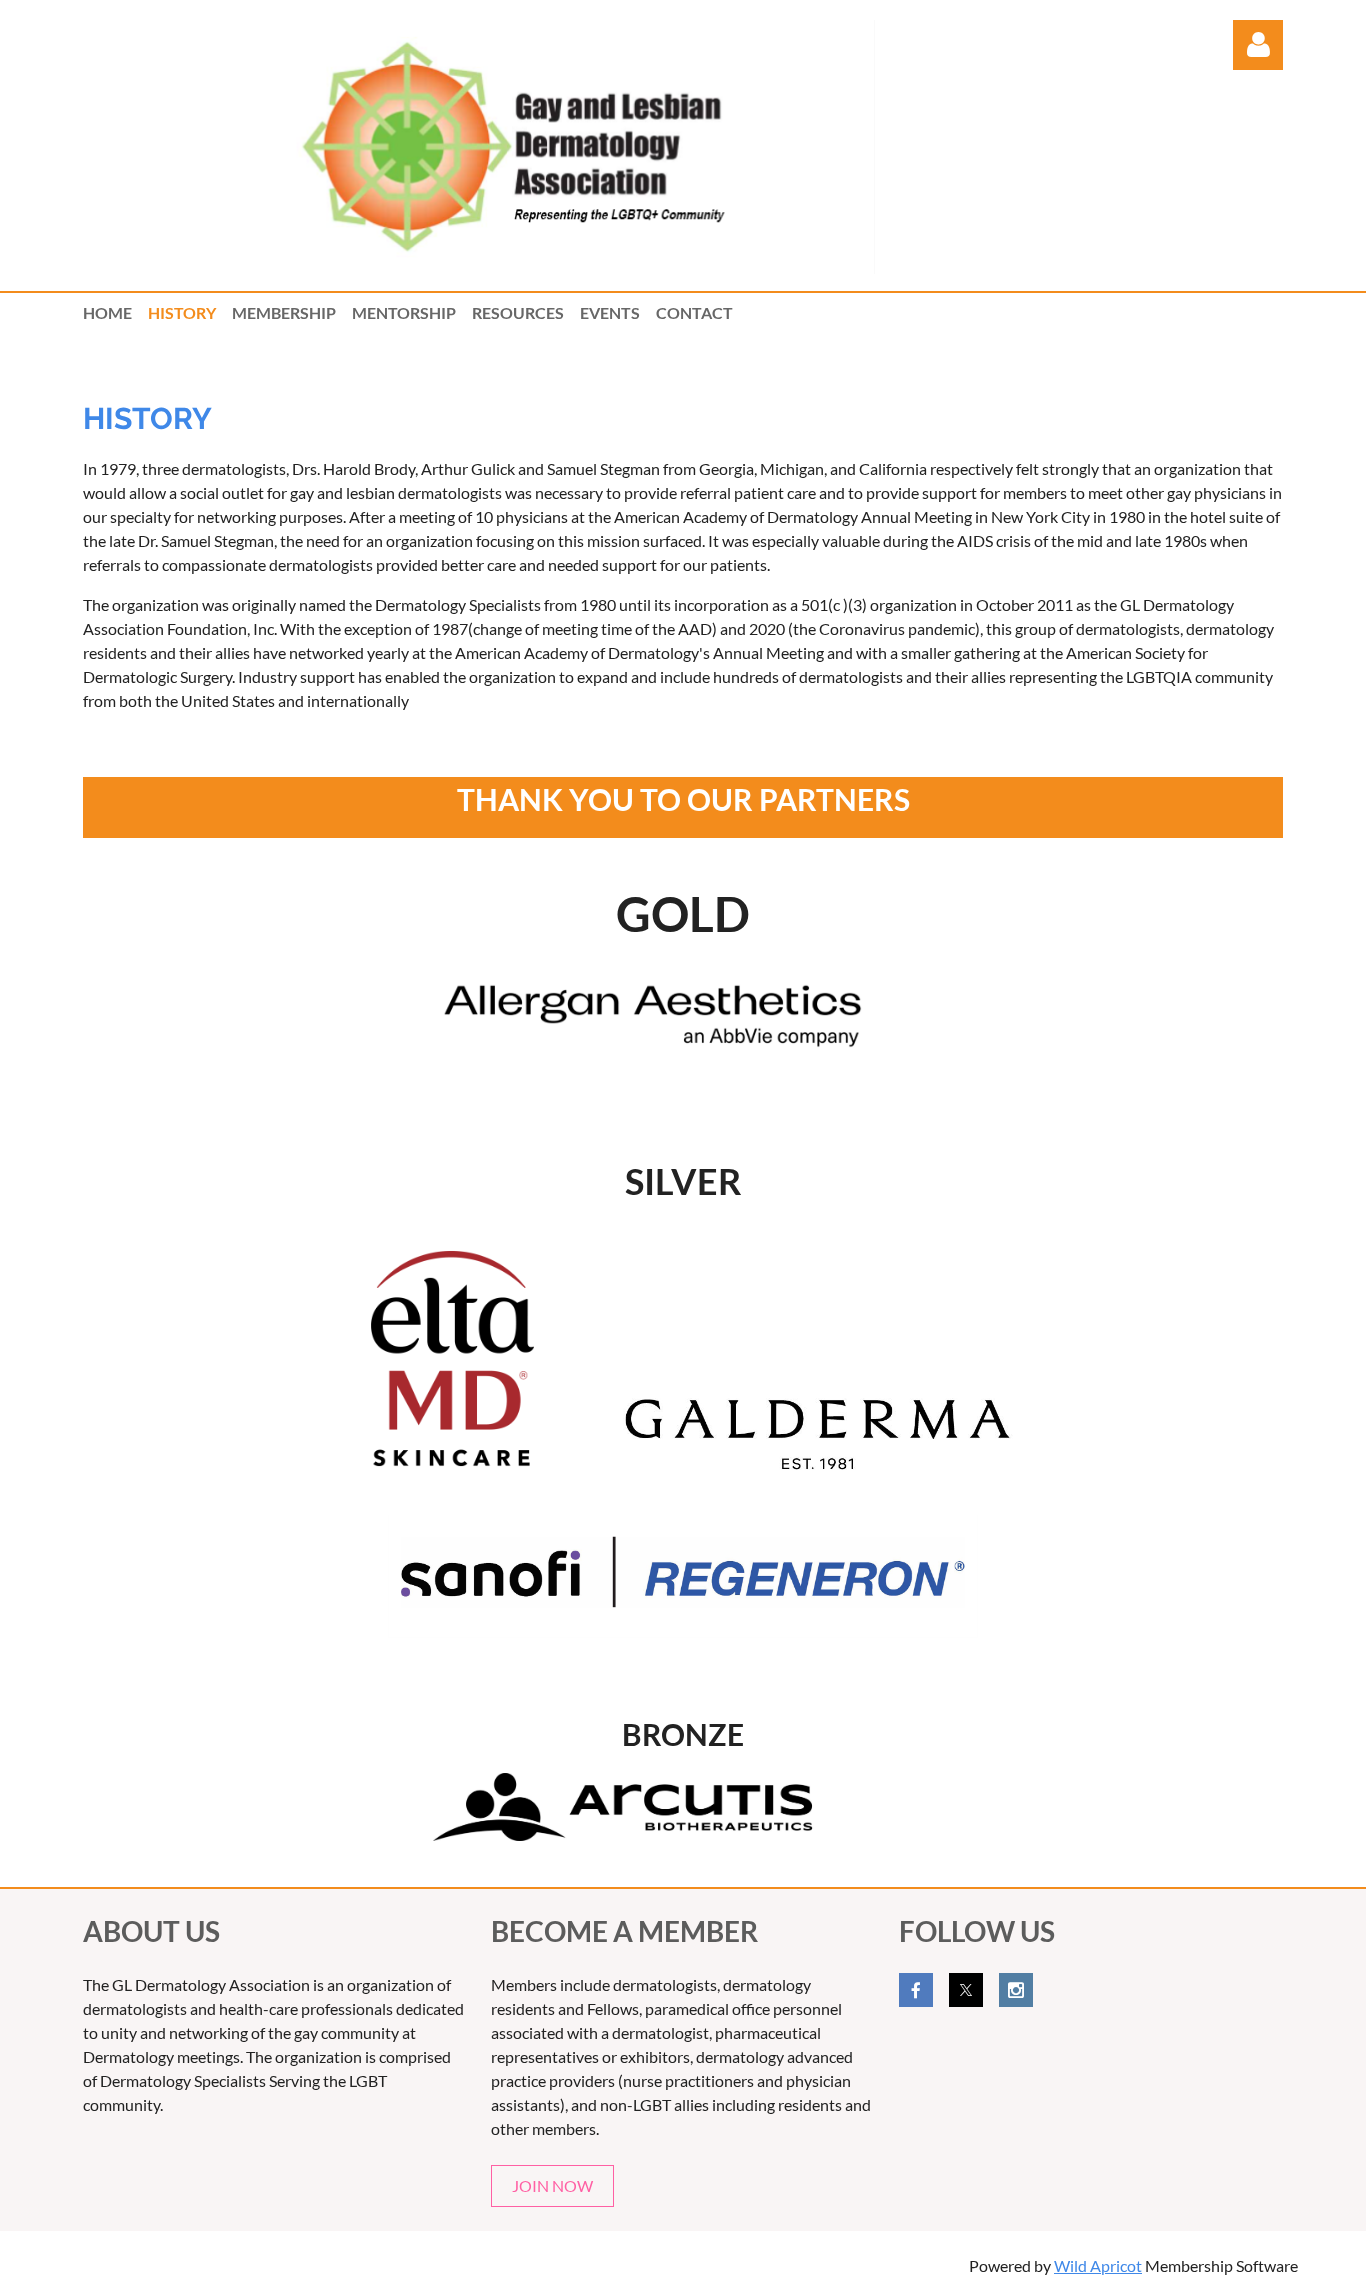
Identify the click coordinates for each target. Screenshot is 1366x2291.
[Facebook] (916, 1990)
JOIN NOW (552, 2185)
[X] (966, 1990)
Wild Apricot (1098, 2265)
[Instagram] (1016, 1990)
